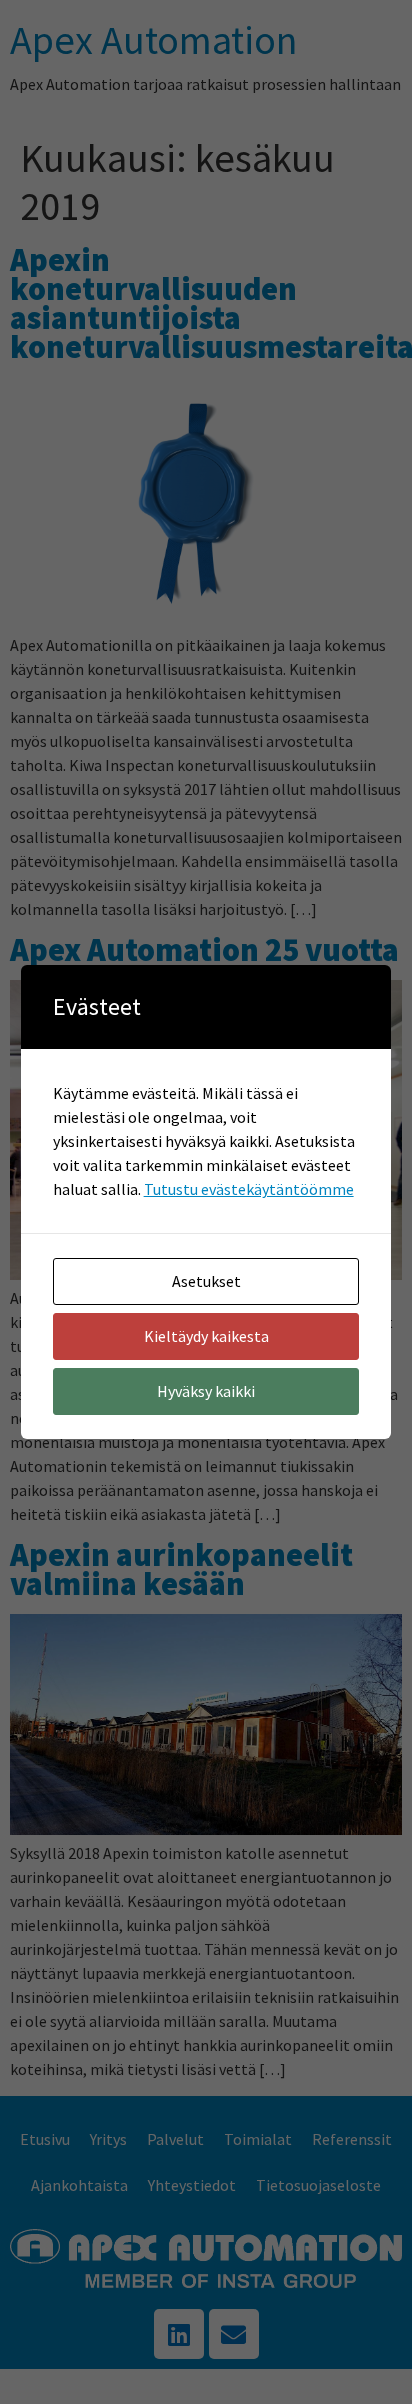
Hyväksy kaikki (206, 1391)
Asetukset (206, 1281)
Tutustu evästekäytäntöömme (249, 1189)
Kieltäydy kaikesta (206, 1336)
